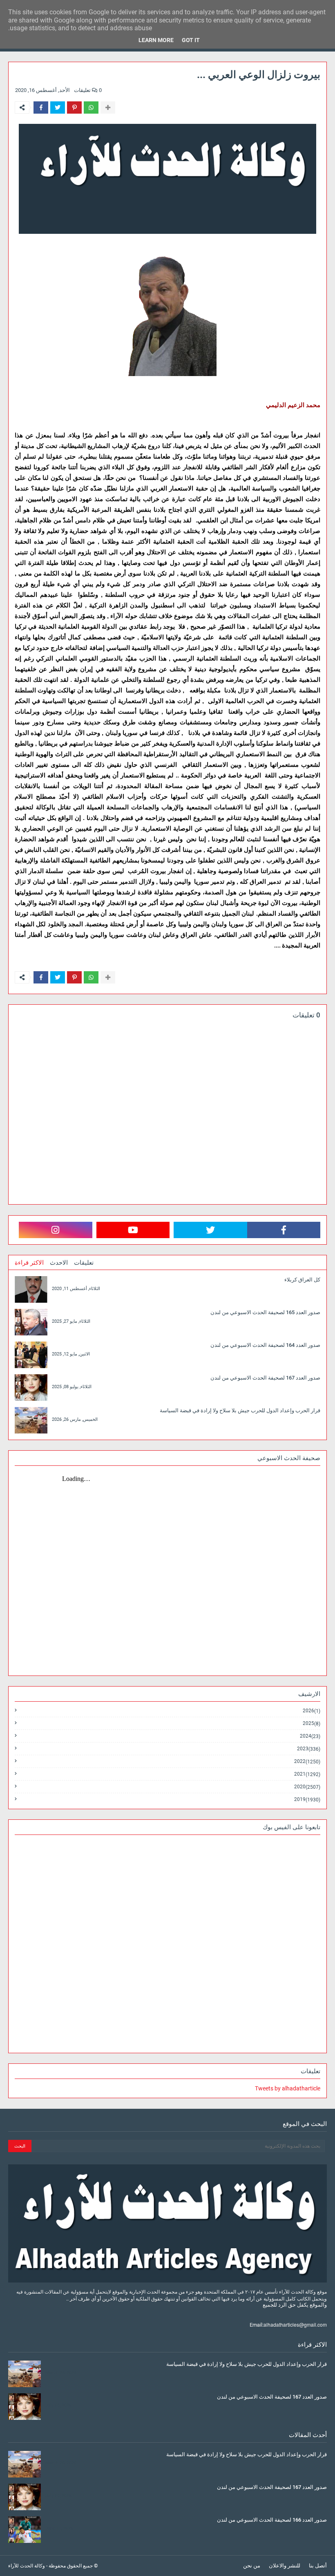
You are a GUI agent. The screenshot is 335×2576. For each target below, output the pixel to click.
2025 (312, 1724)
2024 (310, 1736)
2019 (307, 1799)
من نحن (252, 2566)
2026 (312, 1711)
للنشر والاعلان (285, 2566)
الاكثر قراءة (29, 1263)
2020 (307, 1787)
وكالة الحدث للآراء (27, 2566)
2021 (307, 1774)
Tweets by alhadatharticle (288, 2088)
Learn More (156, 40)
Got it (191, 40)
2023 (309, 1749)
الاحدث (59, 1263)
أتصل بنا (318, 2566)
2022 (307, 1762)
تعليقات (84, 1263)
